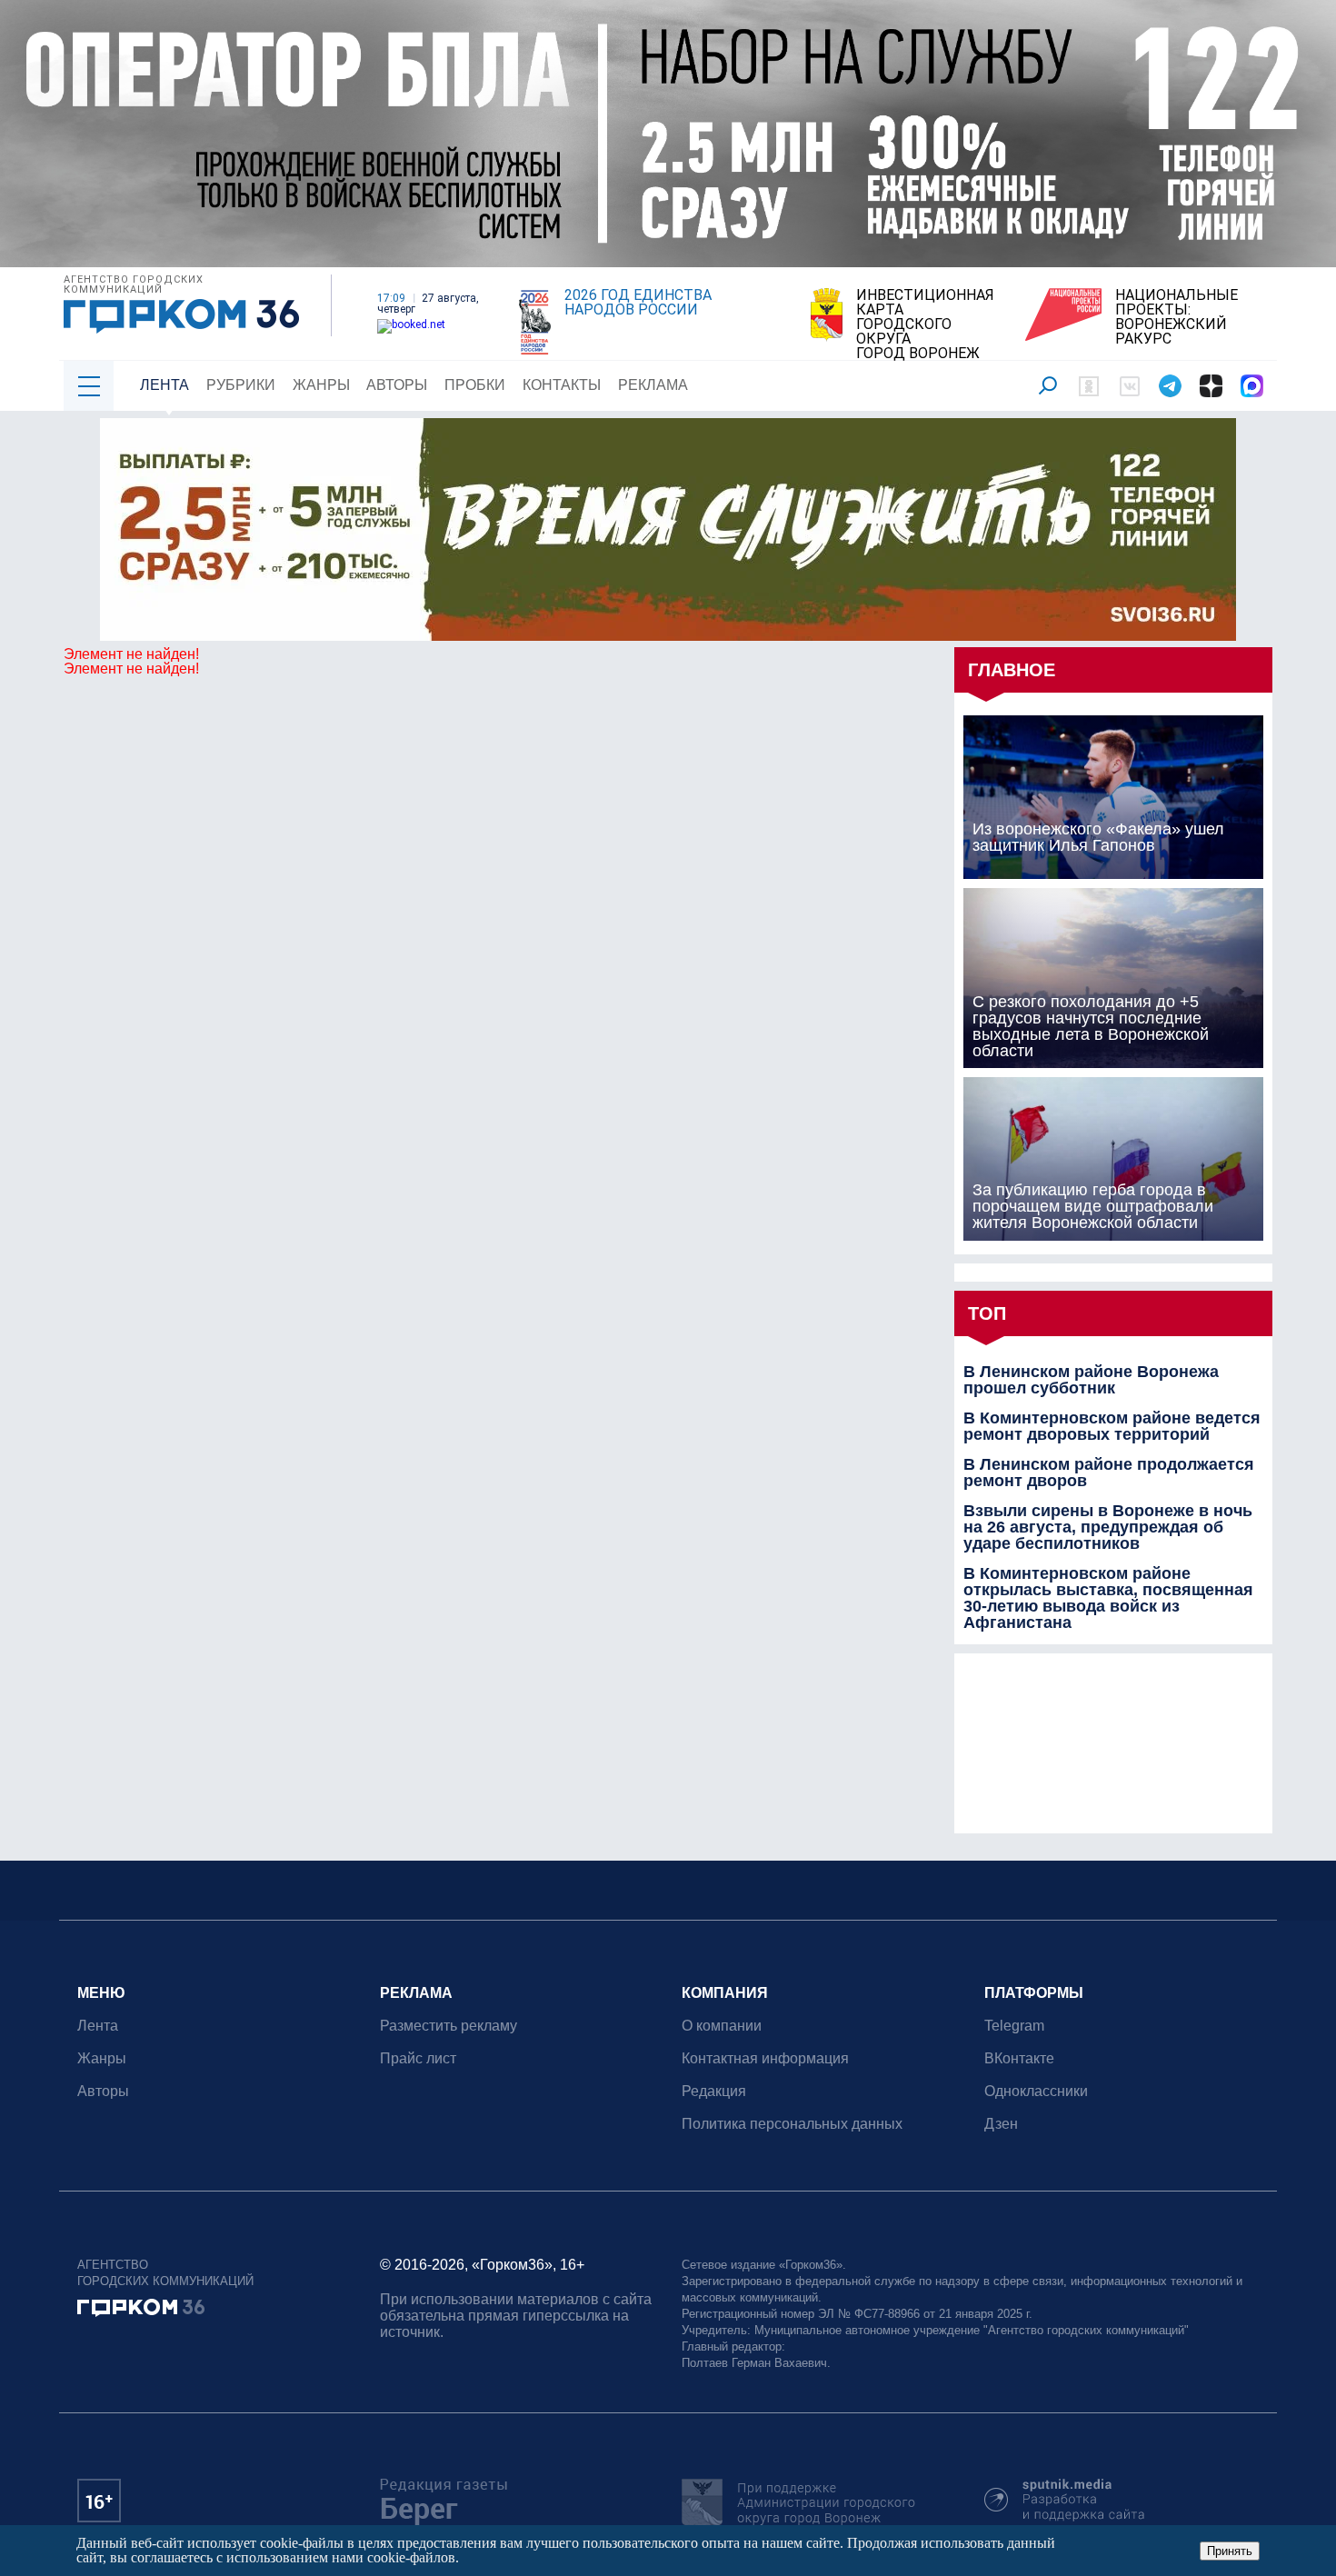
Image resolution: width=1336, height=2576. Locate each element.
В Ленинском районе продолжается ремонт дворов (1109, 1473)
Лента (165, 385)
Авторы (397, 385)
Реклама (653, 385)
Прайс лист (418, 2058)
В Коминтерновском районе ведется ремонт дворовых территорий (1112, 1426)
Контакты (562, 385)
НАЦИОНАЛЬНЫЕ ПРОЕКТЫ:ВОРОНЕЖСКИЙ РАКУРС (1176, 317)
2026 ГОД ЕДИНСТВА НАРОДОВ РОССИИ (638, 303)
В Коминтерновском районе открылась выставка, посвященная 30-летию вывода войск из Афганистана (1108, 1598)
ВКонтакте (1019, 2058)
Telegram (1014, 2026)
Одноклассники (1036, 2091)
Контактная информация (765, 2058)
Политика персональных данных (792, 2124)
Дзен (1001, 2124)
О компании (722, 2026)
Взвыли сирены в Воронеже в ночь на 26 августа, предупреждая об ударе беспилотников (1108, 1527)
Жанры (321, 385)
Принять (1230, 2551)
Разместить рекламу (449, 2026)
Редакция (714, 2091)
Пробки (475, 385)
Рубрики (241, 385)
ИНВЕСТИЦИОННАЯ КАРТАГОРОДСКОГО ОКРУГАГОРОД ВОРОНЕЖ (925, 324)
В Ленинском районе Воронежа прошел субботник (1091, 1380)
